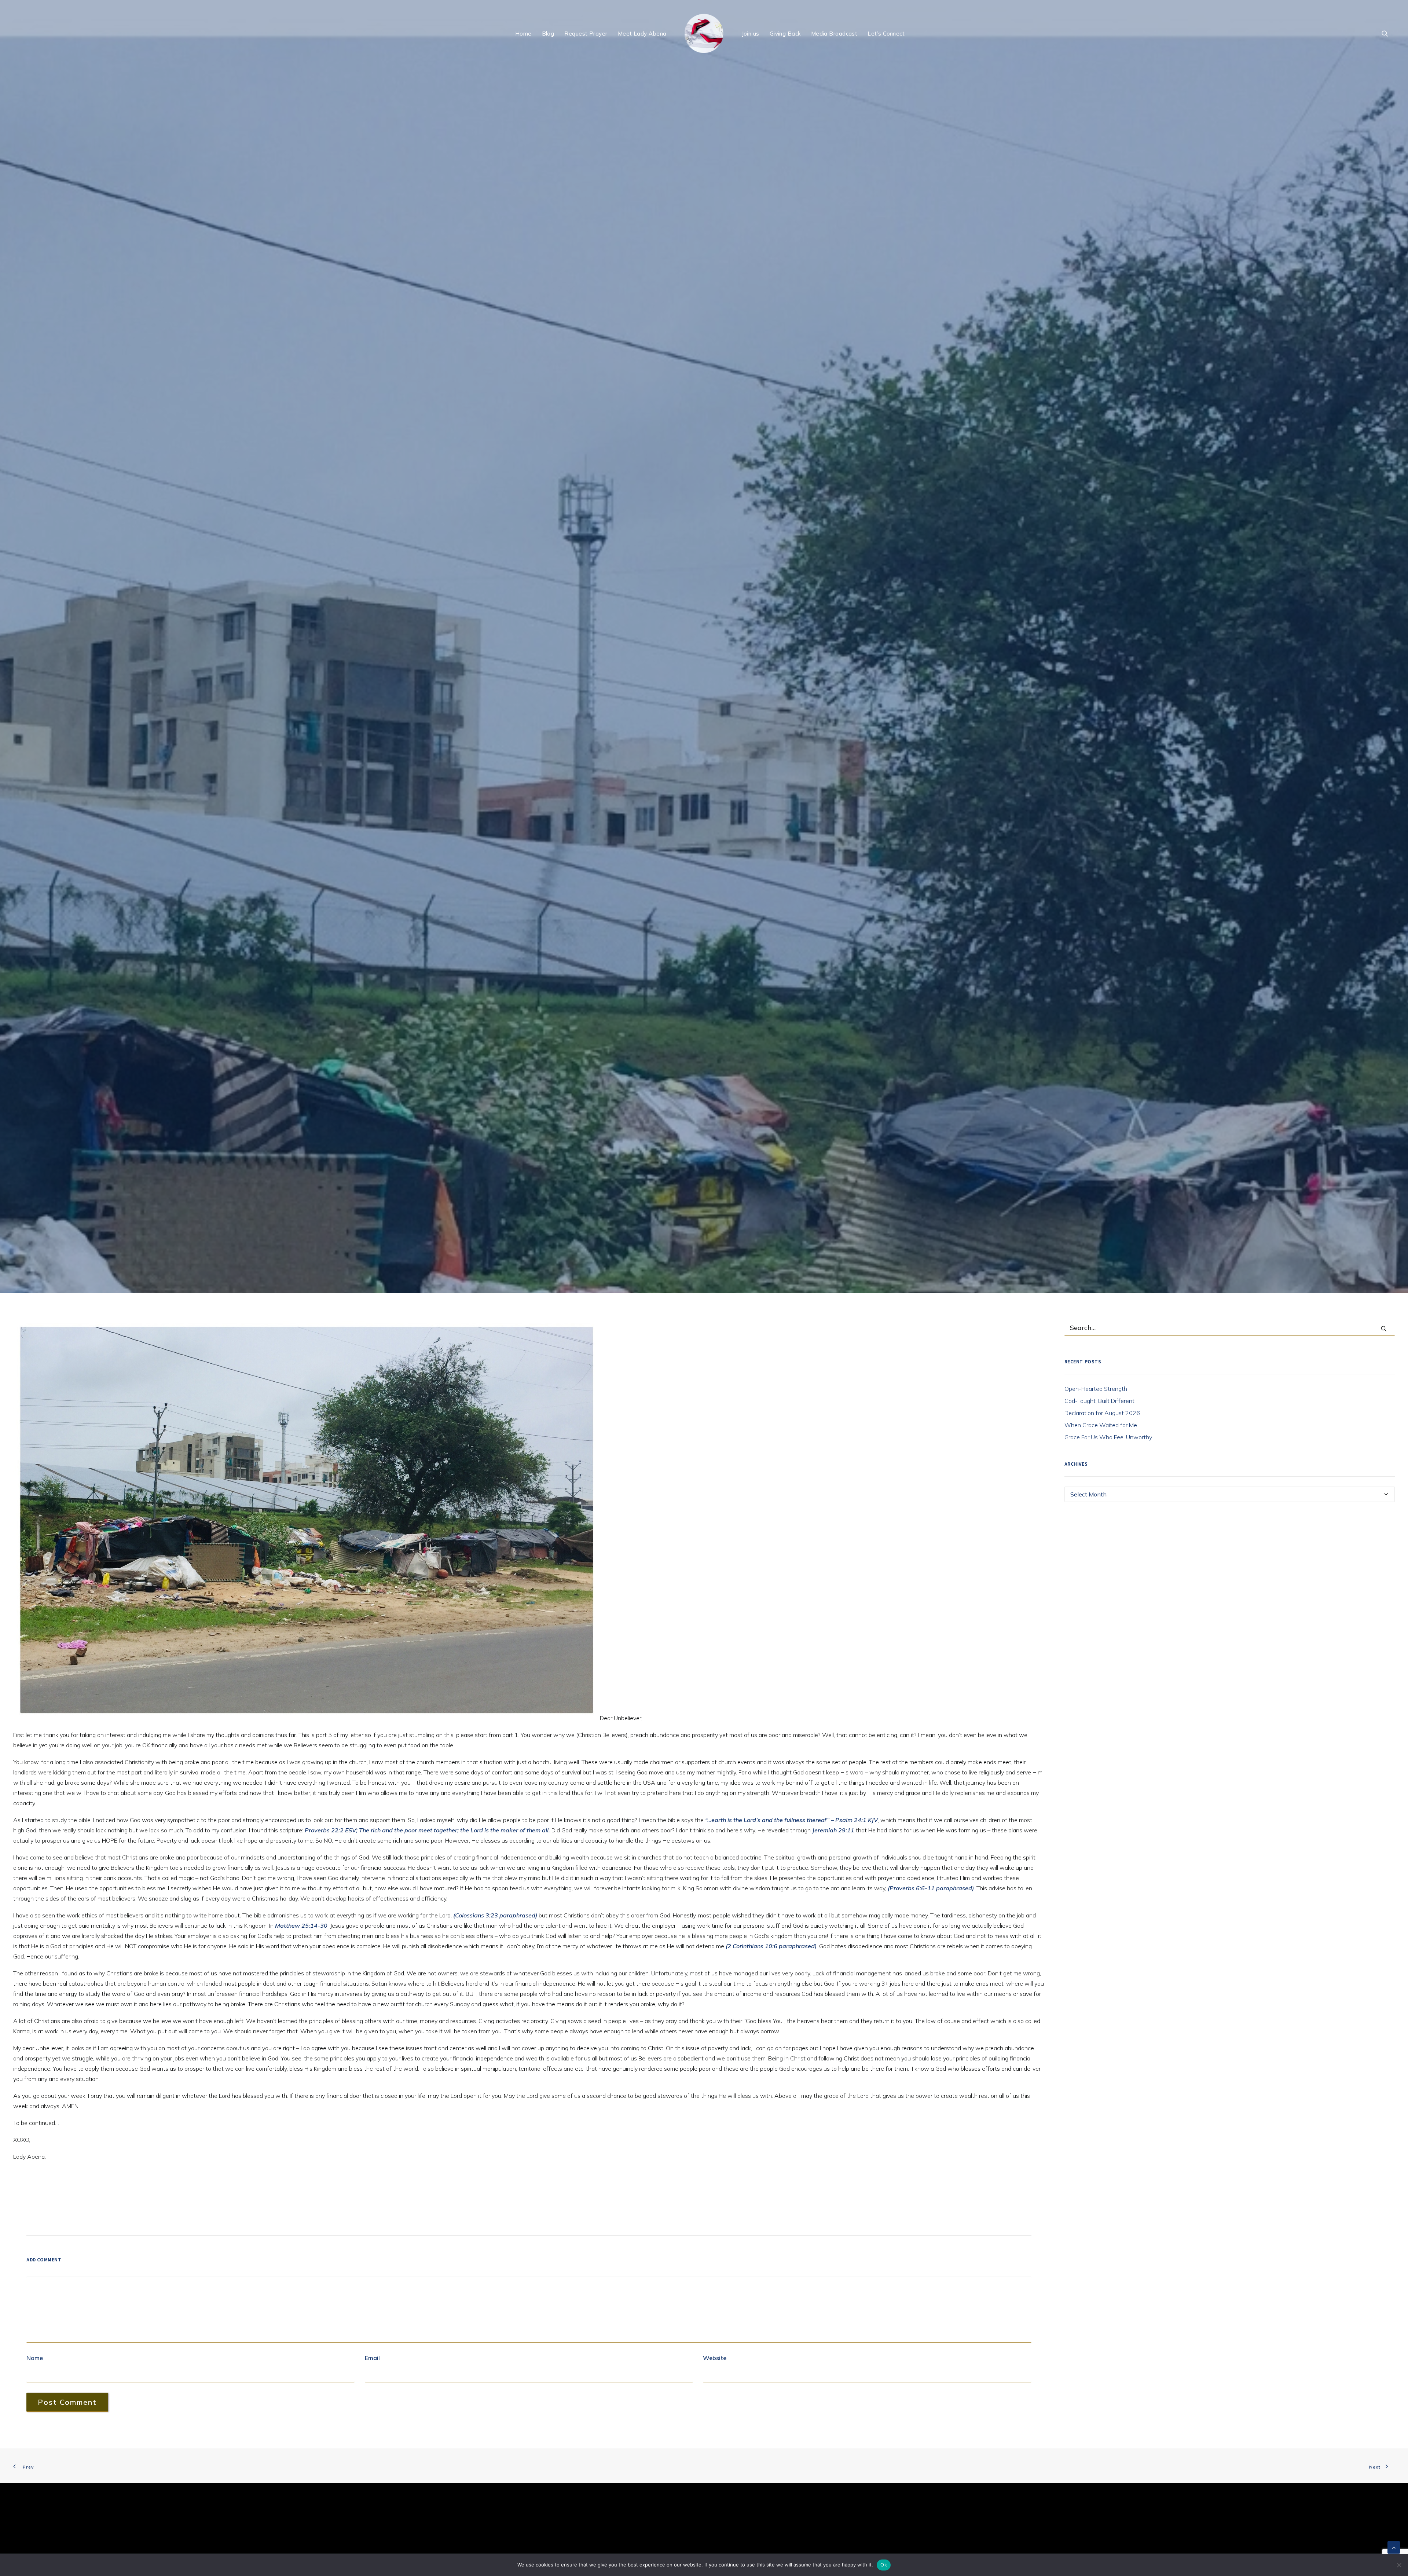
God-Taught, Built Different (1099, 1911)
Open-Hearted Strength (1096, 1899)
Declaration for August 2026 (1102, 1923)
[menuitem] (523, 33)
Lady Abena (762, 926)
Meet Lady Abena (642, 34)
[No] (1399, 2565)
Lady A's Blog (711, 926)
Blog (548, 34)
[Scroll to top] (1394, 2547)
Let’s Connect (886, 34)
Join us (751, 34)
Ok (884, 2565)
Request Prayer (586, 34)
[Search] (1230, 1838)
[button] (1388, 33)
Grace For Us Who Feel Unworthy (1108, 1947)
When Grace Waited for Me (1101, 1935)
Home (523, 34)
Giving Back (785, 34)
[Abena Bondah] (704, 33)
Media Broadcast (834, 34)
